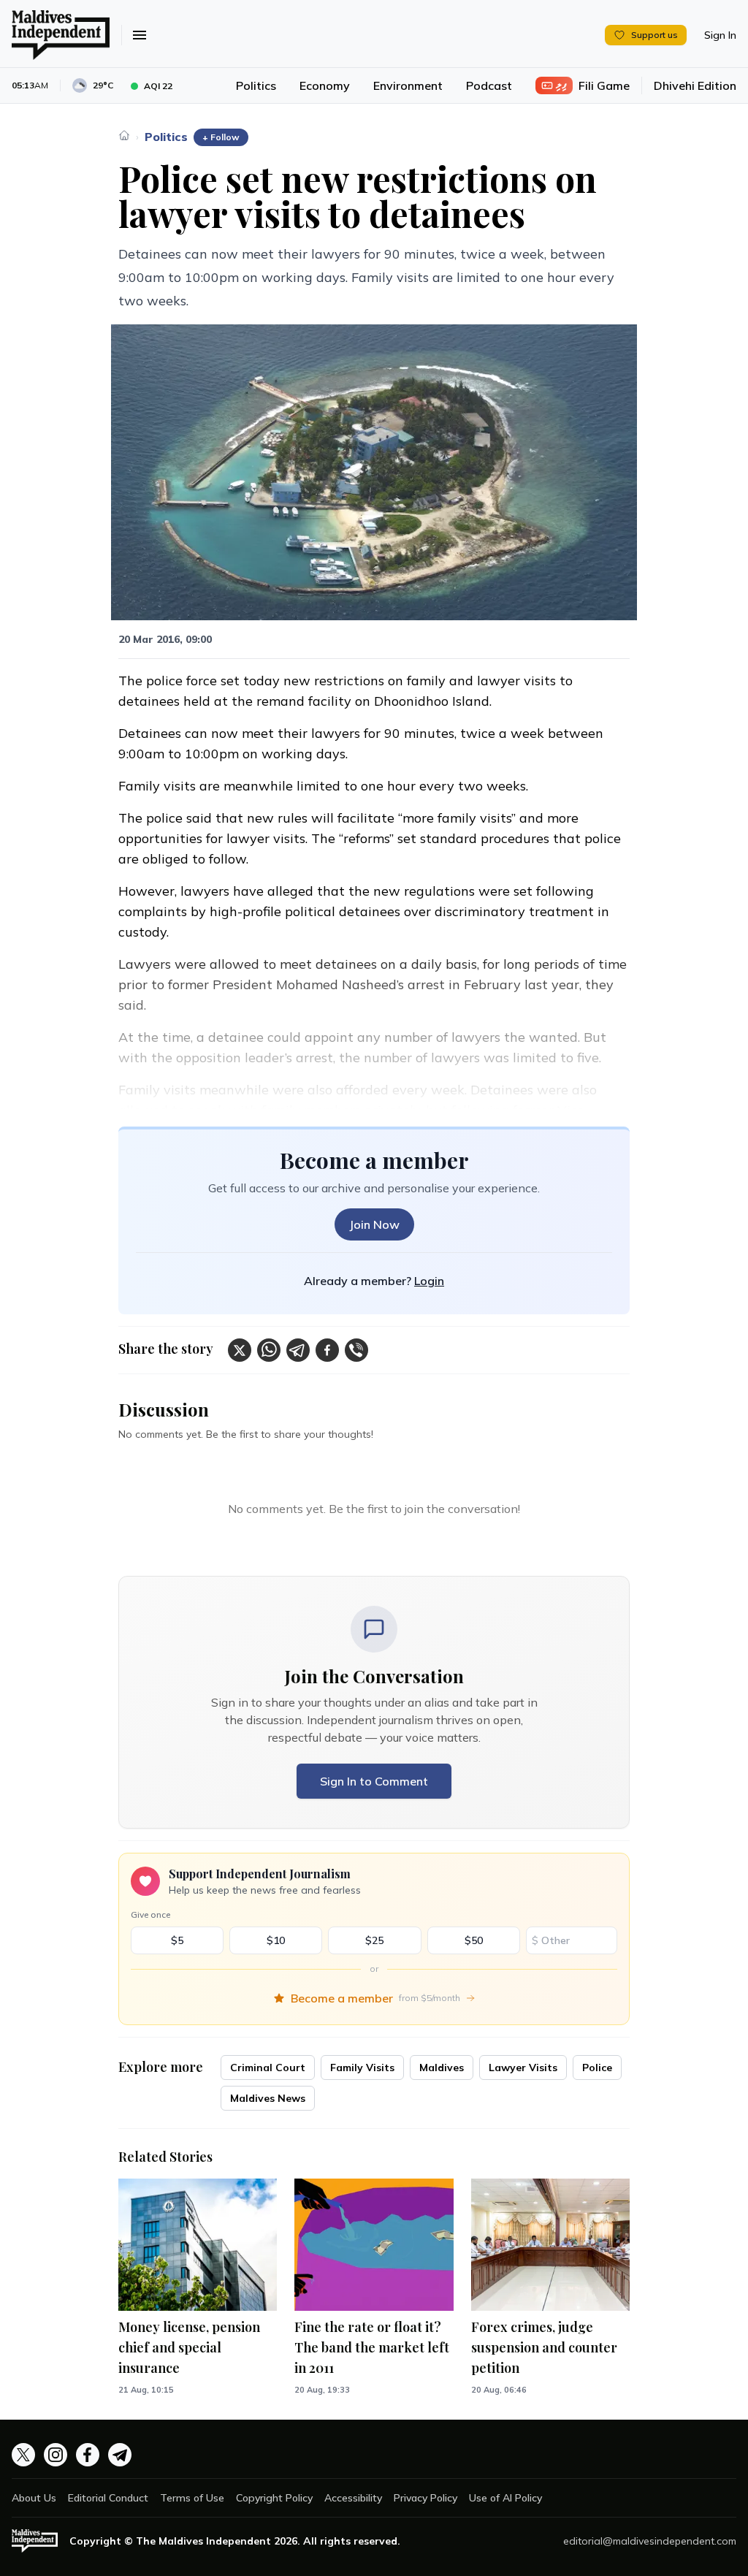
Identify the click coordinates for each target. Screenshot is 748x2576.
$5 (177, 1940)
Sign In (720, 35)
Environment (408, 85)
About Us (34, 2498)
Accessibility (353, 2498)
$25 (374, 1940)
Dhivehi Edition (695, 85)
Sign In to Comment (374, 1781)
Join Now (374, 1224)
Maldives (442, 2068)
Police (597, 2068)
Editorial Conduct (108, 2498)
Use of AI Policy (505, 2498)
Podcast (489, 85)
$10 (276, 1940)
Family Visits (362, 2068)
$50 (474, 1940)
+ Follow (221, 137)
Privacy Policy (425, 2498)
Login (429, 1281)
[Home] (124, 135)
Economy (325, 85)
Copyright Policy (274, 2498)
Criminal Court (268, 2068)
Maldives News (268, 2098)
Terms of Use (192, 2498)
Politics (256, 85)
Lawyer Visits (523, 2068)
